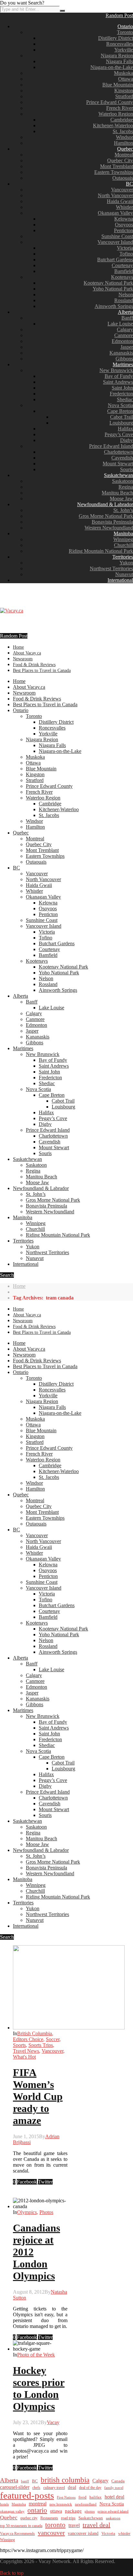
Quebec (125, 149)
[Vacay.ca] (12, 611)
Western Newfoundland (109, 528)
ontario (37, 2510)
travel (74, 2525)
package (73, 2511)
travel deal (97, 2525)
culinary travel (54, 2488)
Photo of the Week (36, 2355)
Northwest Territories (111, 568)
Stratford (124, 96)
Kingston (124, 91)
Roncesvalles (120, 44)
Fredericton (121, 394)
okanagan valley (12, 2511)
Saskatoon (123, 481)
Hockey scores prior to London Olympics (39, 2388)
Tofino (126, 254)
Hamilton (123, 143)
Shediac (125, 399)
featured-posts (27, 2495)
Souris (127, 469)
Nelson (126, 295)
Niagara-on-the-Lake (112, 67)
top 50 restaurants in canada (21, 2526)
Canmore (124, 335)
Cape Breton (120, 411)
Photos (46, 2212)
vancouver (51, 2533)
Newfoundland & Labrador (105, 504)
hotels (4, 2504)
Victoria (125, 248)
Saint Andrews (118, 382)
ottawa (56, 2511)
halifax (96, 2497)
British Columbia (35, 2033)
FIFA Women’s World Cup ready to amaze (38, 2096)
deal (72, 2487)
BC (129, 184)
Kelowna (124, 219)
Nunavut (124, 574)
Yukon (126, 563)
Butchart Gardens (115, 260)
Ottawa (126, 79)
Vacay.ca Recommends (17, 2534)
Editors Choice (28, 2039)
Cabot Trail (122, 417)
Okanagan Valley (115, 213)
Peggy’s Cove (119, 434)
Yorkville (124, 50)
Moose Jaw (121, 499)
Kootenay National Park (108, 283)
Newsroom (23, 659)
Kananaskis (121, 353)
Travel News (26, 2051)
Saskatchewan (118, 475)
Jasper (127, 347)
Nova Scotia (120, 405)
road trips (68, 2518)
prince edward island (113, 2511)
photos (90, 2511)
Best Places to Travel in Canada (42, 670)
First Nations (66, 2497)
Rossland (124, 300)
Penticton (123, 230)
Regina (126, 487)
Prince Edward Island (111, 446)
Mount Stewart (118, 464)
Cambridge (122, 120)
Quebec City (120, 160)
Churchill (123, 545)
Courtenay (122, 265)
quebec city (29, 2518)
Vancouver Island (115, 242)
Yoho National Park (113, 289)
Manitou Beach (117, 493)
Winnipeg (123, 539)
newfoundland (86, 2504)
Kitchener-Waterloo (113, 125)
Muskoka (123, 73)
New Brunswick (116, 370)
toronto (55, 2525)
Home (18, 647)
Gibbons (124, 359)
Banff (127, 318)
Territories (123, 557)
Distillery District (116, 38)
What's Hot (24, 2057)
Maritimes (123, 364)
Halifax (125, 429)
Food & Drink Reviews (34, 665)
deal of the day (90, 2488)
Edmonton (122, 341)
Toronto (125, 32)
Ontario (125, 26)
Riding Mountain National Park (101, 551)
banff (25, 2481)
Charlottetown (118, 452)
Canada (118, 2481)
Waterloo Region (116, 114)
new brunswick (61, 2504)
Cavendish (122, 458)
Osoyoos (124, 225)
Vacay (53, 2422)
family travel (114, 2488)
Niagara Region (117, 56)
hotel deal (114, 2497)
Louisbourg (121, 423)
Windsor (124, 137)
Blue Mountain (118, 85)
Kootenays (122, 277)
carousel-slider (15, 2487)
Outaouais (123, 178)
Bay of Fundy (119, 376)
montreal (38, 2504)
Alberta (125, 312)
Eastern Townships (114, 172)
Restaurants (49, 2518)
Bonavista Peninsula (112, 522)
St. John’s (123, 510)
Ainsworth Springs (114, 306)
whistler (124, 2534)
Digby (127, 440)
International (120, 580)
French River (120, 108)
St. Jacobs (123, 131)
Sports (19, 2045)
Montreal (124, 155)
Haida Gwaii (120, 201)
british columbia (65, 2480)
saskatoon (113, 2518)
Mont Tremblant (117, 166)
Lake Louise (120, 324)
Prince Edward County (110, 102)
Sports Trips (41, 2045)
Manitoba (123, 533)
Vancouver (122, 190)
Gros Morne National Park (106, 516)
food (82, 2497)
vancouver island (83, 2533)
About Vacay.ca (27, 653)
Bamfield (124, 271)
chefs (36, 2488)
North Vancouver (115, 195)
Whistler (124, 207)
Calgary (125, 329)
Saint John (122, 388)
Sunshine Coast (117, 236)
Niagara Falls (119, 61)
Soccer (53, 2039)
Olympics (27, 2212)
